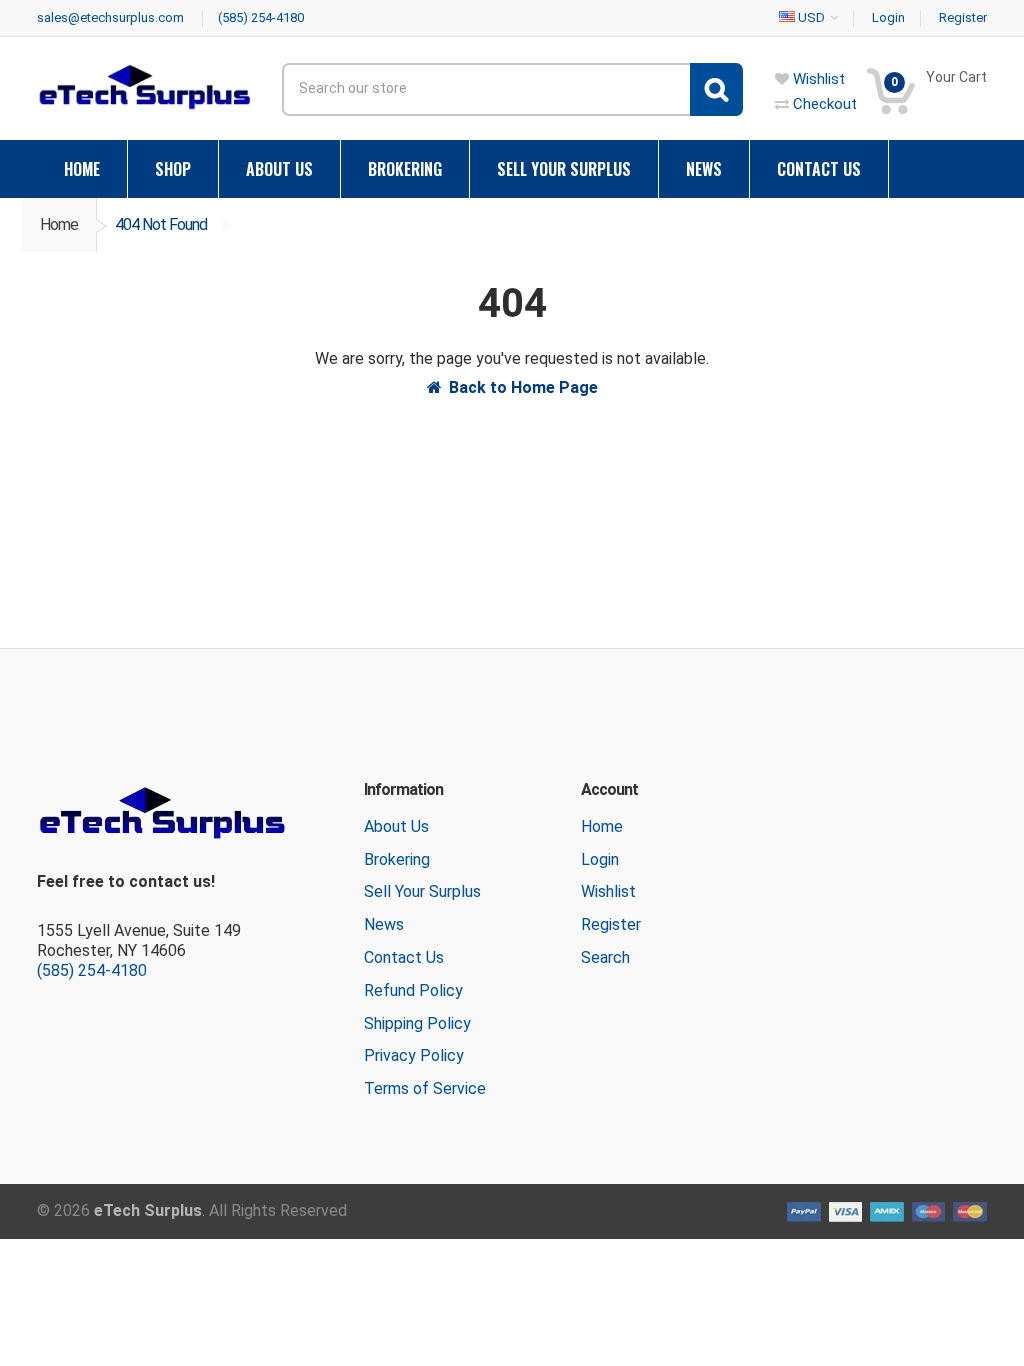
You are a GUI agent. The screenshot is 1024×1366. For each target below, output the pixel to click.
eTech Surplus (148, 1210)
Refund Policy (413, 990)
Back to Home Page (523, 387)
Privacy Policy (414, 1055)
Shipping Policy (417, 1023)
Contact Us (404, 957)
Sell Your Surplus (422, 891)
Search (605, 957)
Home (59, 224)
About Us (396, 826)
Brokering (397, 859)
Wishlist (608, 891)
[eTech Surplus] (144, 86)
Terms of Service (425, 1088)
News (384, 924)
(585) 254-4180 (92, 970)
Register (611, 924)
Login (600, 859)
